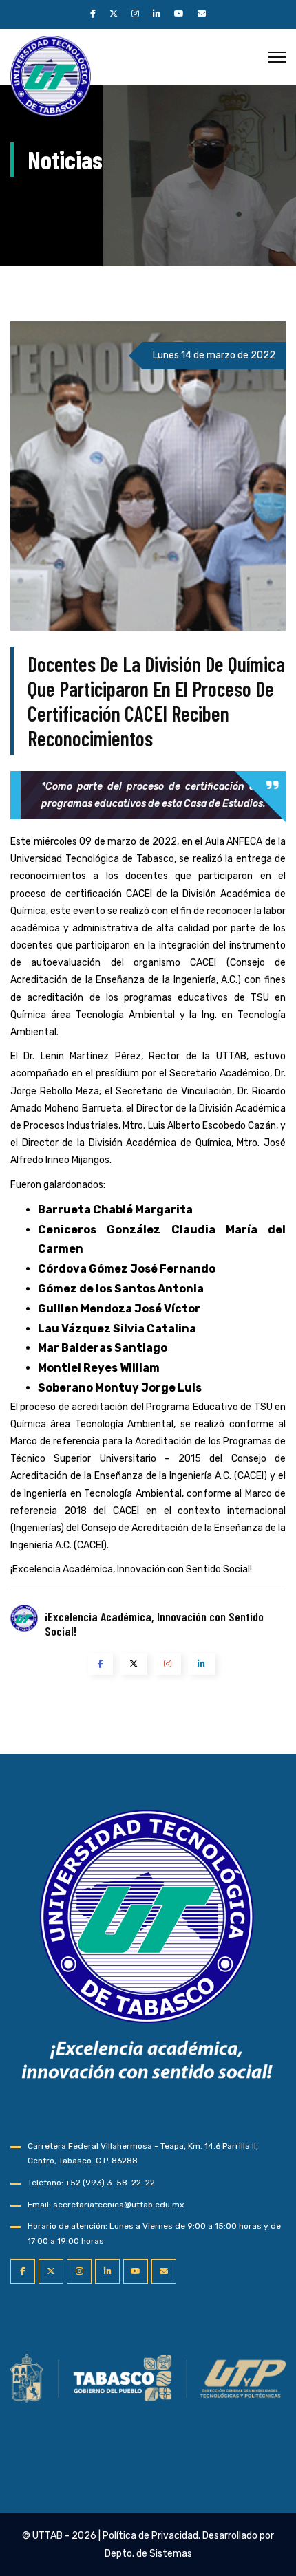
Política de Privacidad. (151, 2536)
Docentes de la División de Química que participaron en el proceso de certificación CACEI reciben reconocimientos (156, 701)
